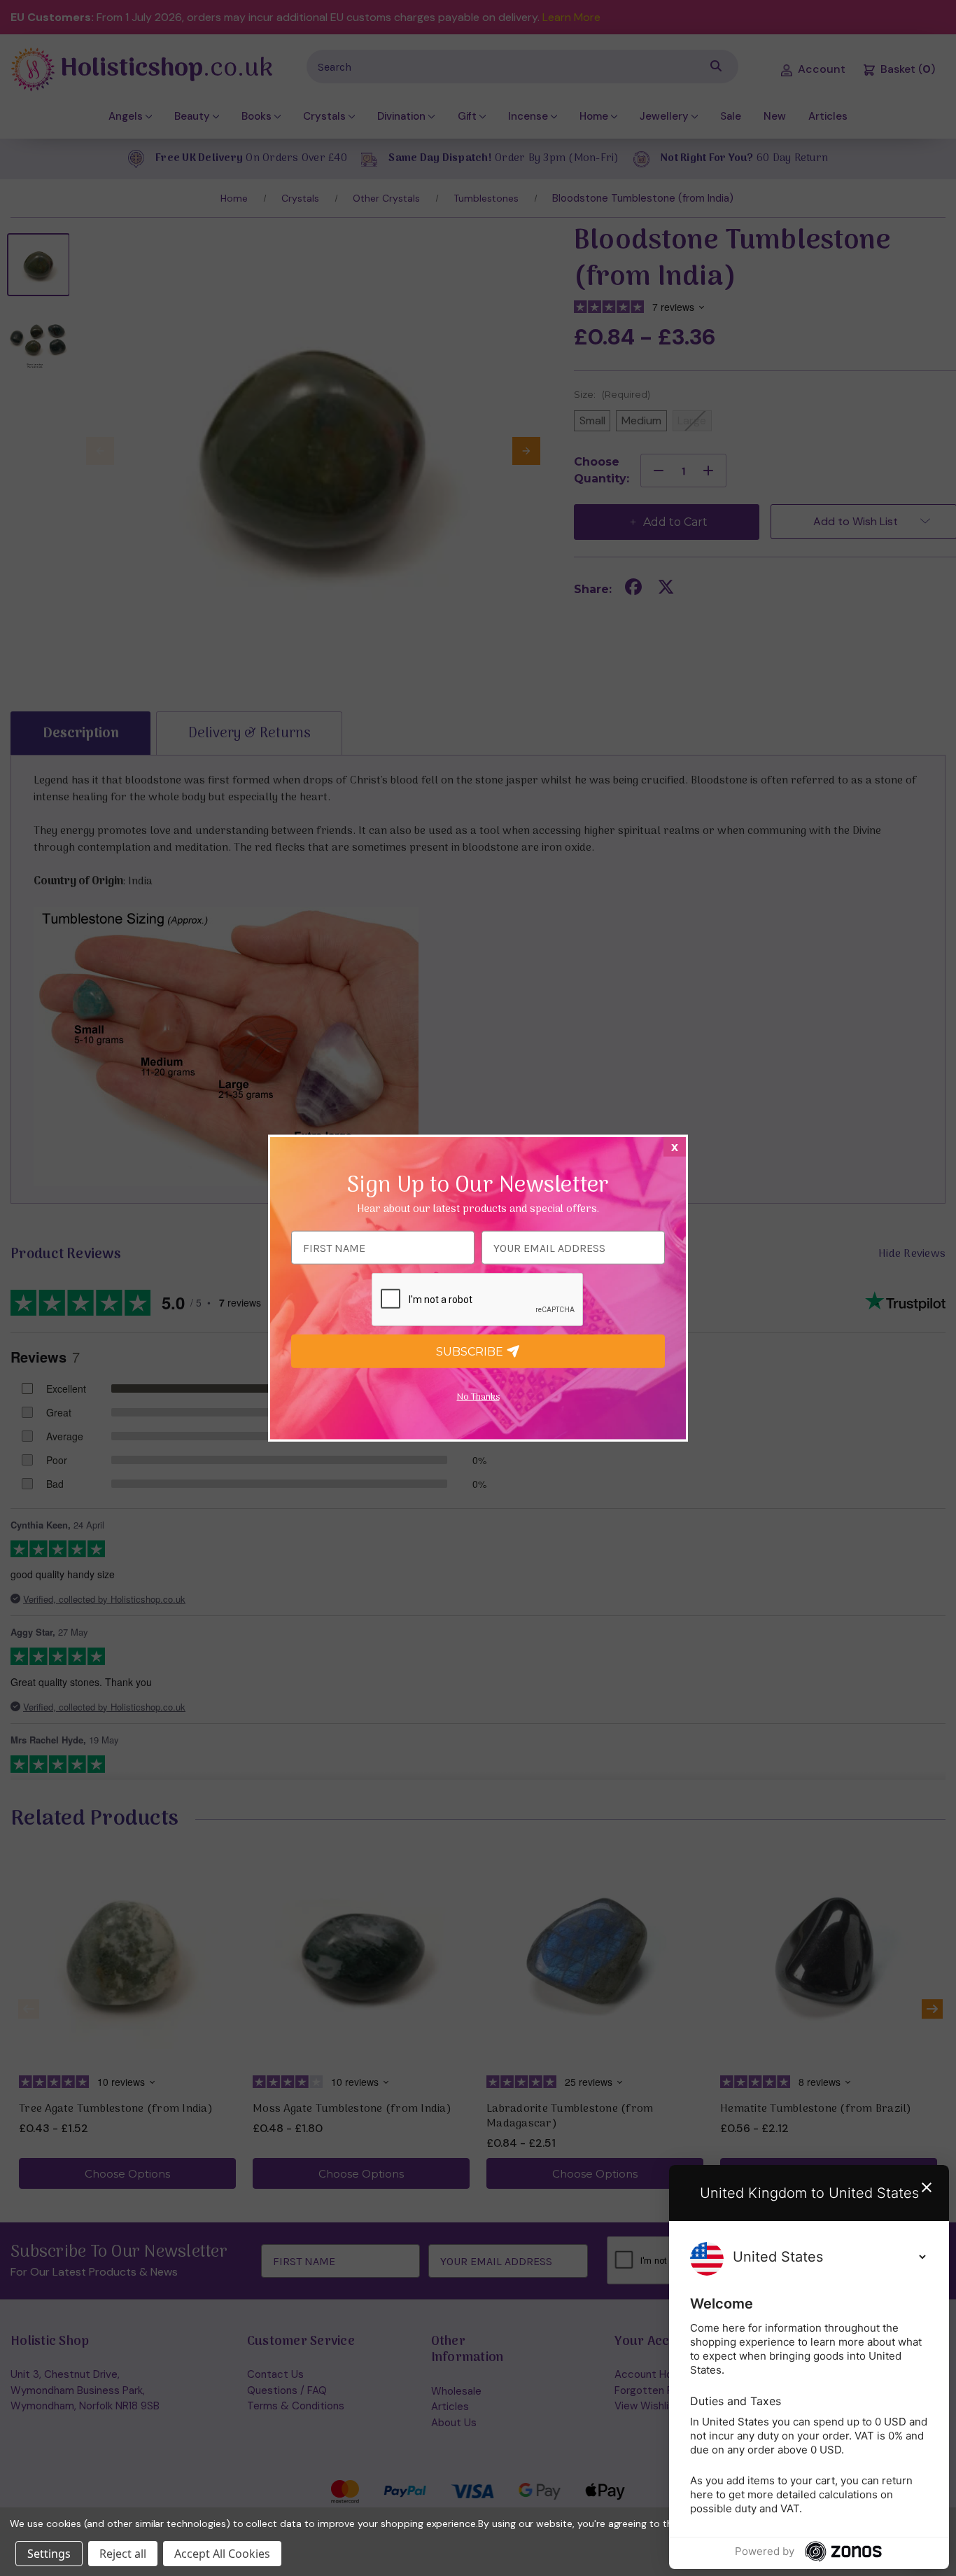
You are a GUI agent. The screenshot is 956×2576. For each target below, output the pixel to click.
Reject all (123, 2554)
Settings (49, 2554)
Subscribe (471, 1351)
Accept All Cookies (222, 2554)
